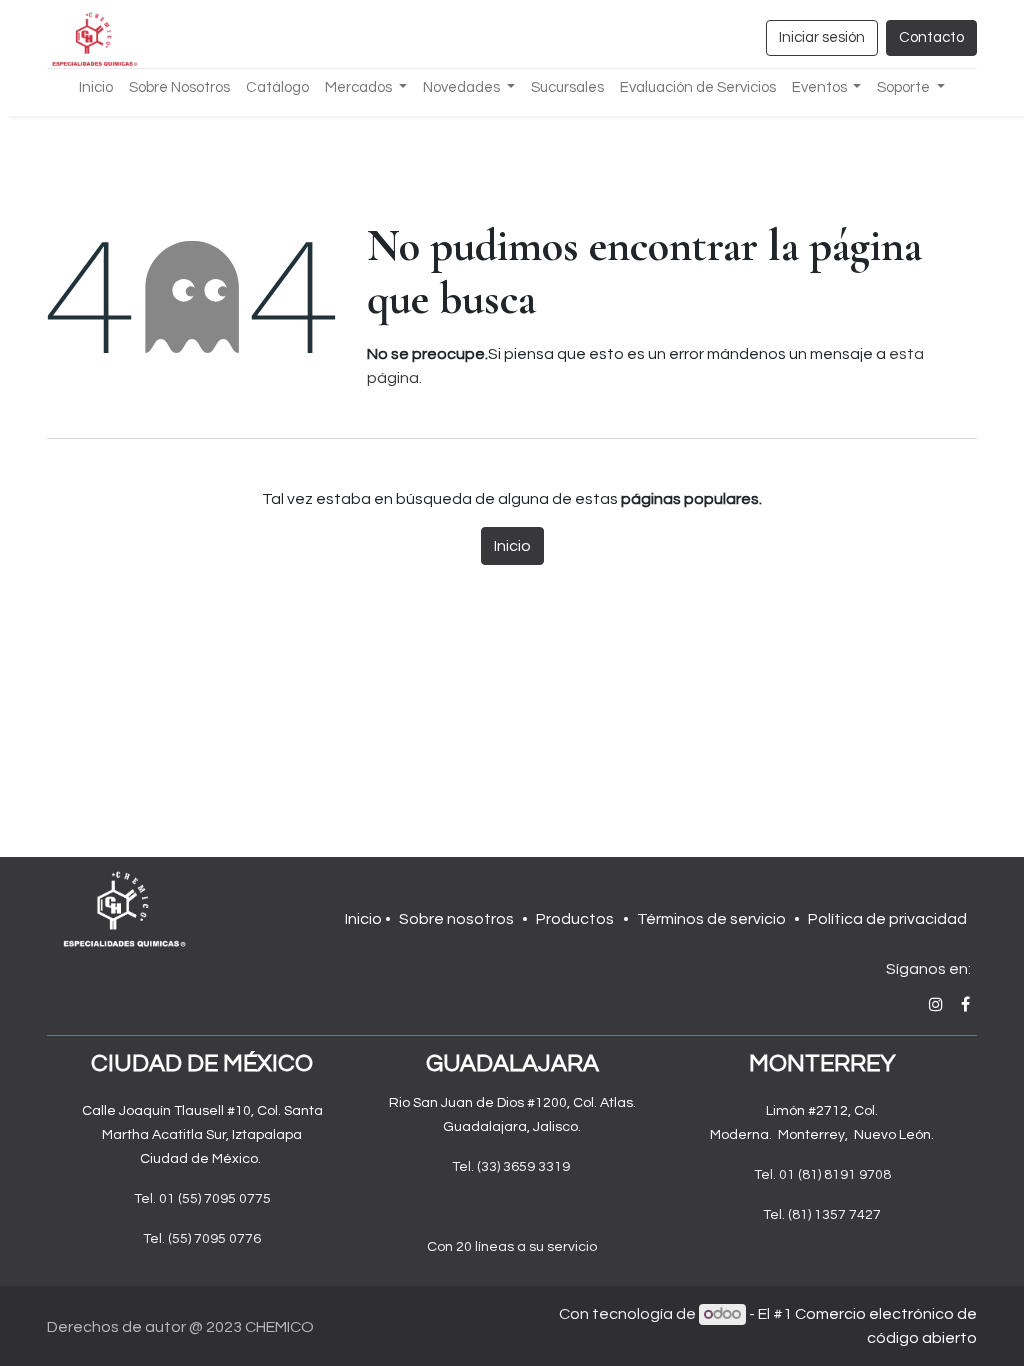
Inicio (512, 546)
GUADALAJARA (512, 1063)
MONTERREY (822, 1063)
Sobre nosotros (456, 919)
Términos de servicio (711, 919)
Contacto (931, 37)
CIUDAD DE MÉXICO (202, 1063)
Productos (575, 919)
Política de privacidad (887, 919)
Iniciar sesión (822, 37)
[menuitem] (96, 88)
